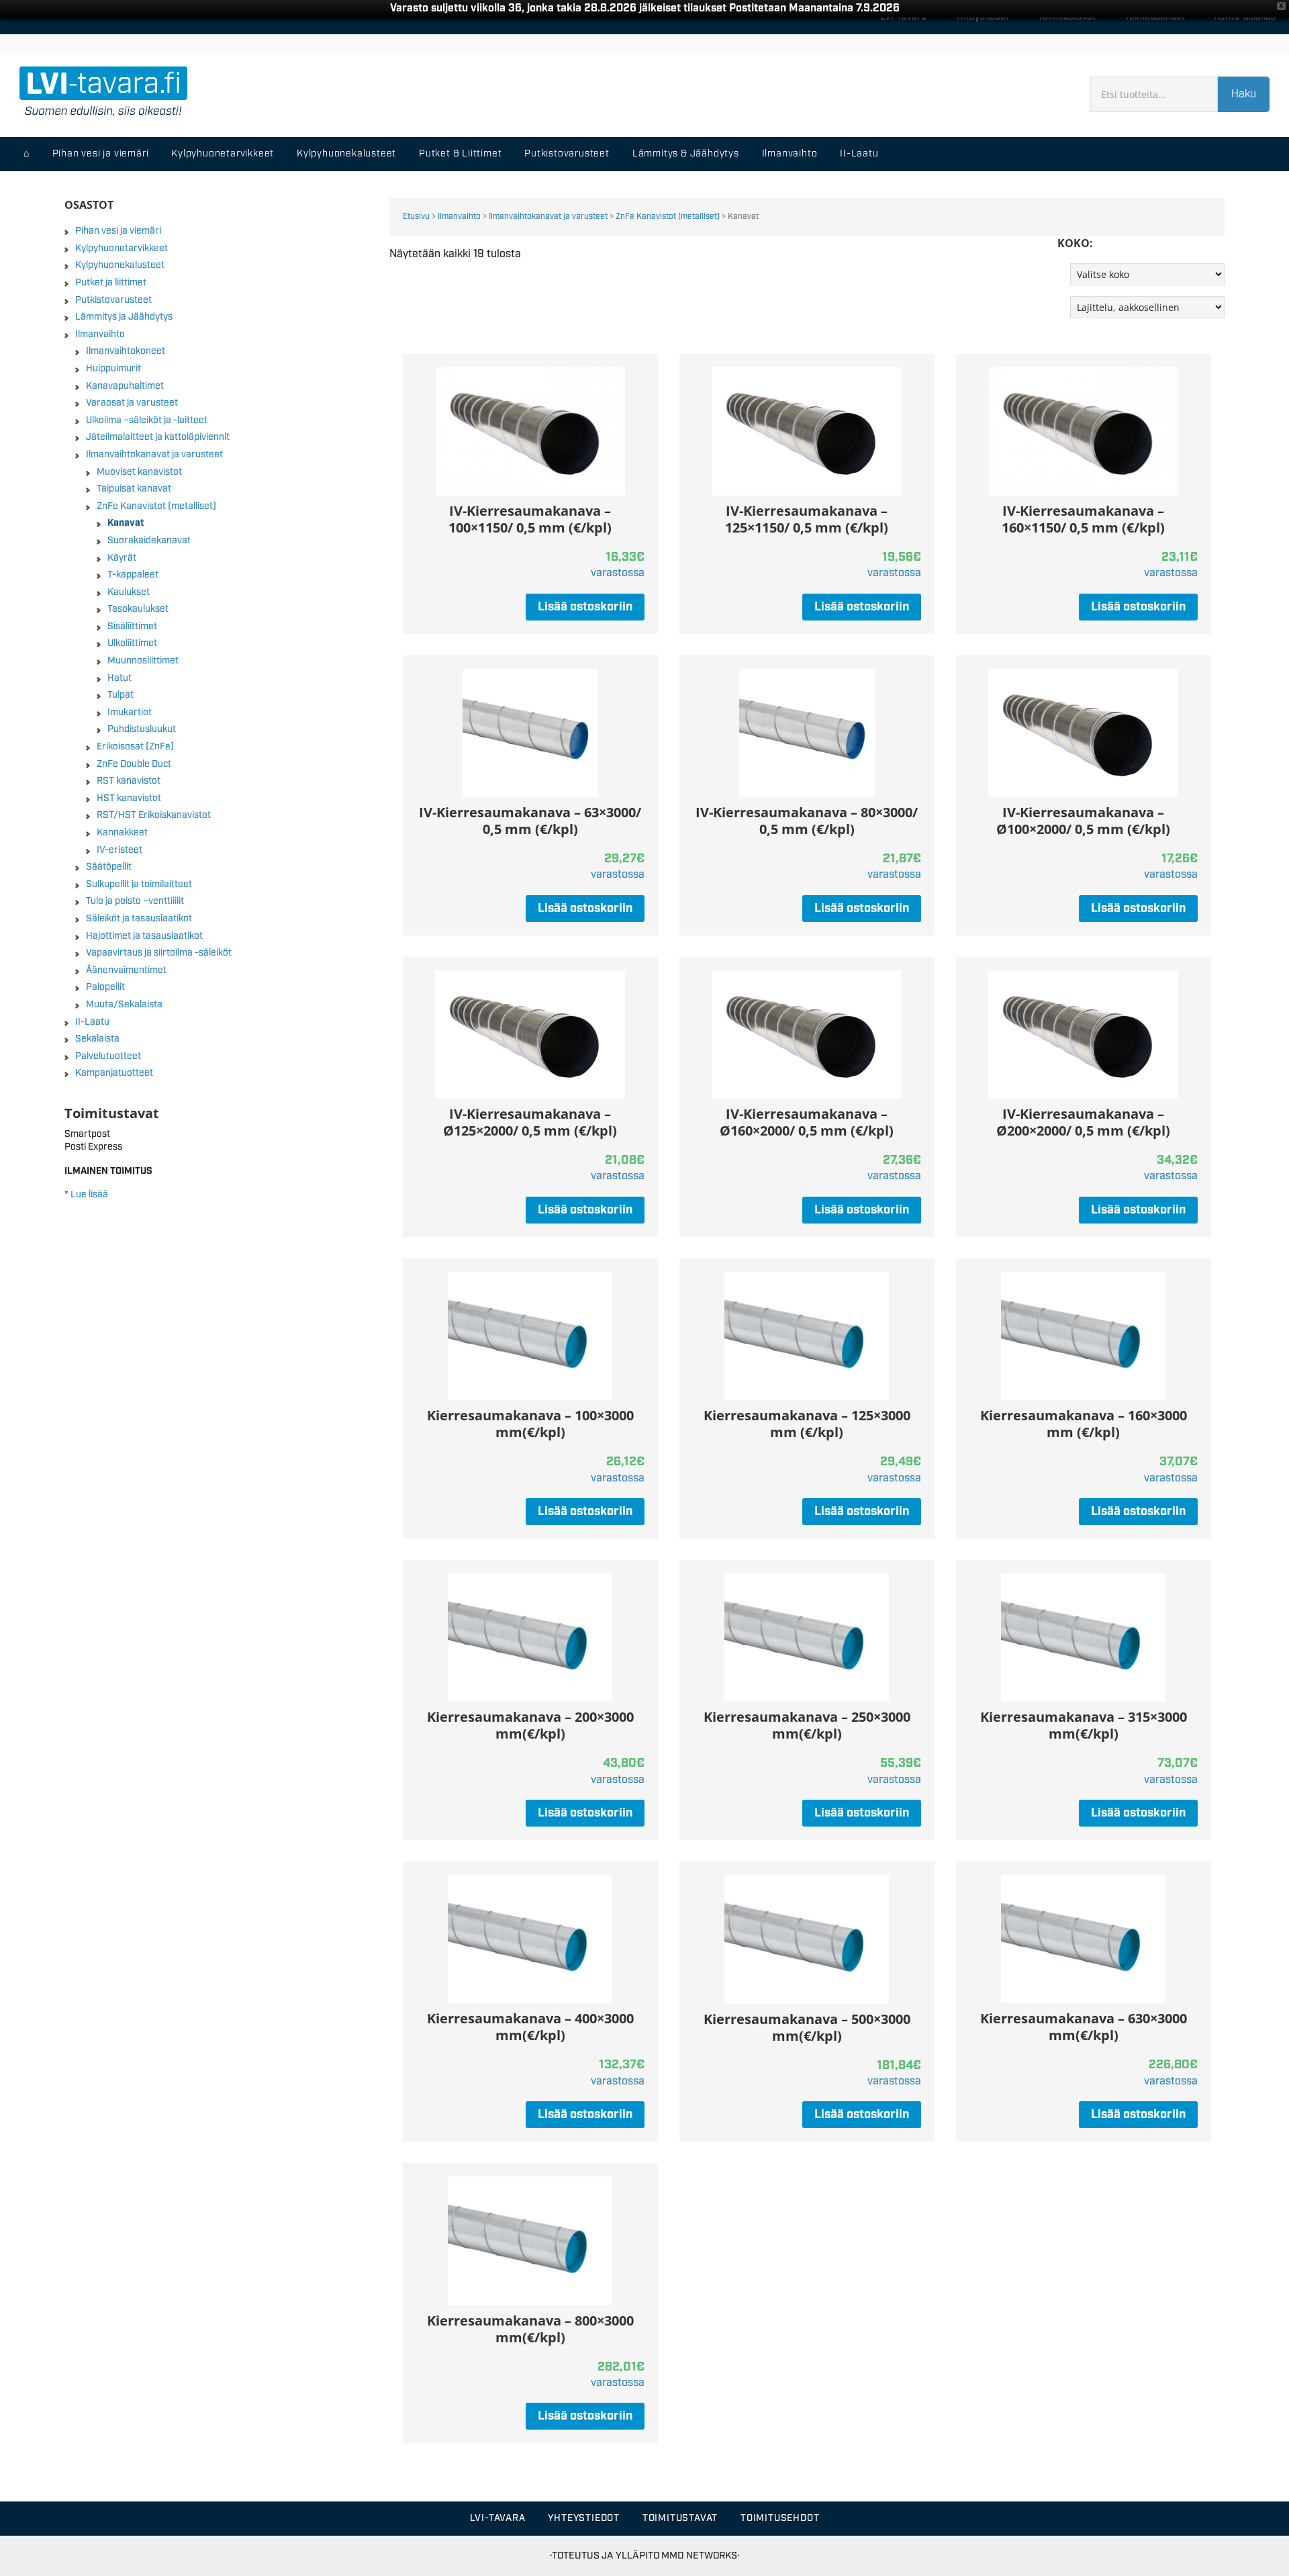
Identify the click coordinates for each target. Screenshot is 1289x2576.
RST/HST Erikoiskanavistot (154, 815)
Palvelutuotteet (108, 1056)
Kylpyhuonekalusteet (120, 265)
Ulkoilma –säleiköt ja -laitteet (147, 420)
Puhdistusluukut (142, 729)
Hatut (120, 678)
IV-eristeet (120, 850)
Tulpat (121, 695)
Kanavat (126, 523)
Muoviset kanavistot (139, 472)
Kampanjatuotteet (114, 1073)
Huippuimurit (113, 369)
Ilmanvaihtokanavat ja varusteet (548, 217)
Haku (1244, 94)
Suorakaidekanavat (149, 541)
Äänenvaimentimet (126, 970)
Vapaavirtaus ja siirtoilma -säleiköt (159, 953)
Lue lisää (89, 1195)
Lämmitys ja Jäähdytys (124, 317)
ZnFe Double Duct (134, 764)
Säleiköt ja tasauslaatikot (139, 919)
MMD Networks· (700, 2556)
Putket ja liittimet (111, 283)
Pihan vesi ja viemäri (118, 231)
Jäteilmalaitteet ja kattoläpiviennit (158, 437)
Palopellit (105, 987)
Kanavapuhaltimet (125, 386)
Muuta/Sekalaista (124, 1005)
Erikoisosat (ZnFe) (135, 747)
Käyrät (122, 558)
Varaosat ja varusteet (132, 403)
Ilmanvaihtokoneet (126, 351)
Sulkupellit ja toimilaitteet (139, 884)
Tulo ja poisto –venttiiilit (135, 901)
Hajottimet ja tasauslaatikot (144, 936)
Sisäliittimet (132, 627)
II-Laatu (92, 1022)
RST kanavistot (129, 781)
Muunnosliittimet (143, 661)
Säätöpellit (109, 867)
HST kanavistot (129, 798)
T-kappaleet (133, 575)
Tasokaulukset (138, 609)
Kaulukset (129, 592)
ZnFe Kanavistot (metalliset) (668, 217)
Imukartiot (130, 712)
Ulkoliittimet (132, 643)
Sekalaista (97, 1039)
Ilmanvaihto (459, 217)
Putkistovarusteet (113, 300)
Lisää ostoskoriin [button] (585, 607)
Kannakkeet (122, 833)
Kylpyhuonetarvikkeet (122, 248)
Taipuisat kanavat (134, 489)
